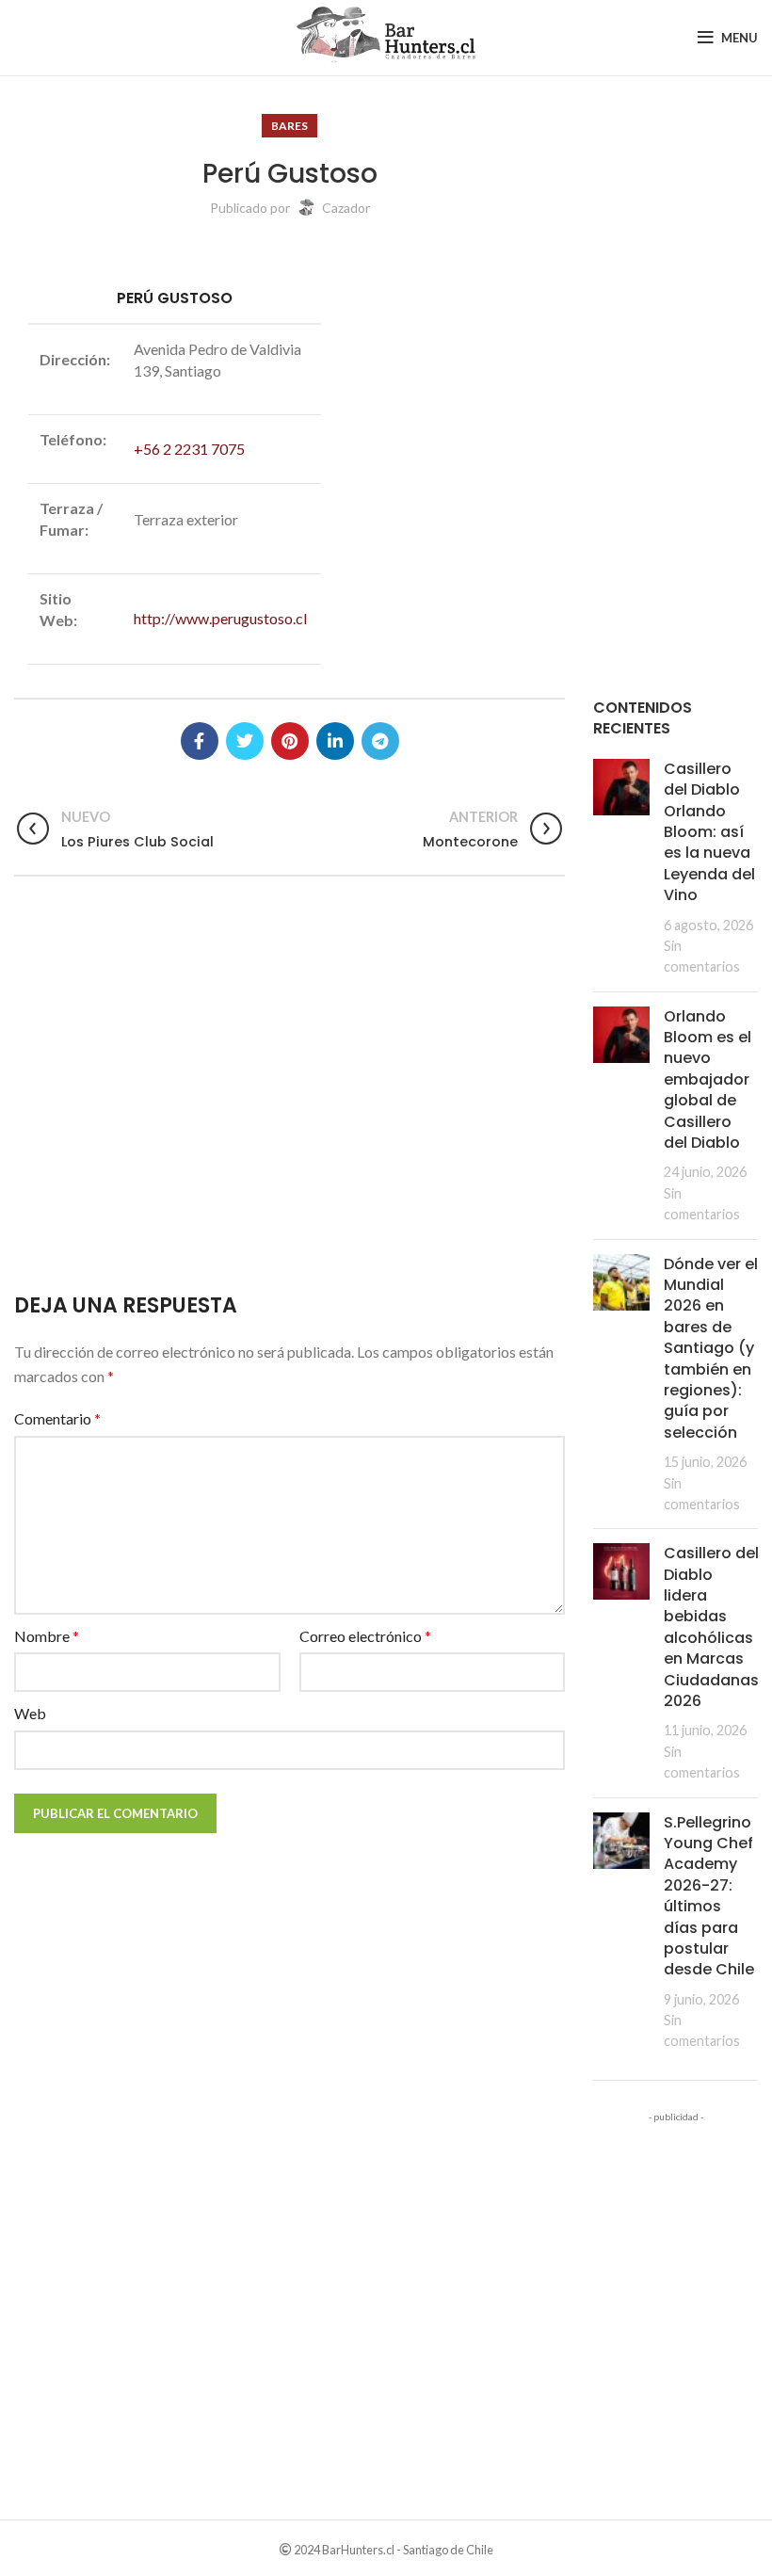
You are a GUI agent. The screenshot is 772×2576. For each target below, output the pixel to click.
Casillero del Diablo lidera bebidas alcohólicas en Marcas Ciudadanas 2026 (711, 1627)
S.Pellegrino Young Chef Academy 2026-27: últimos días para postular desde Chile (709, 1896)
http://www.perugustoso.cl (220, 618)
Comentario (57, 1418)
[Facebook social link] (200, 741)
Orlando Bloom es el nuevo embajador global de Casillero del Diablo (708, 1079)
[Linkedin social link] (335, 741)
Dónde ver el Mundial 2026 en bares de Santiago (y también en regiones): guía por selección (711, 1348)
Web (30, 1713)
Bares (289, 126)
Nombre (47, 1636)
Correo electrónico (365, 1636)
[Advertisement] (289, 1098)
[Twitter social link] (245, 741)
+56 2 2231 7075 (189, 449)
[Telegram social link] (380, 741)
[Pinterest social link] (290, 741)
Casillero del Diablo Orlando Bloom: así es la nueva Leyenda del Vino (709, 832)
